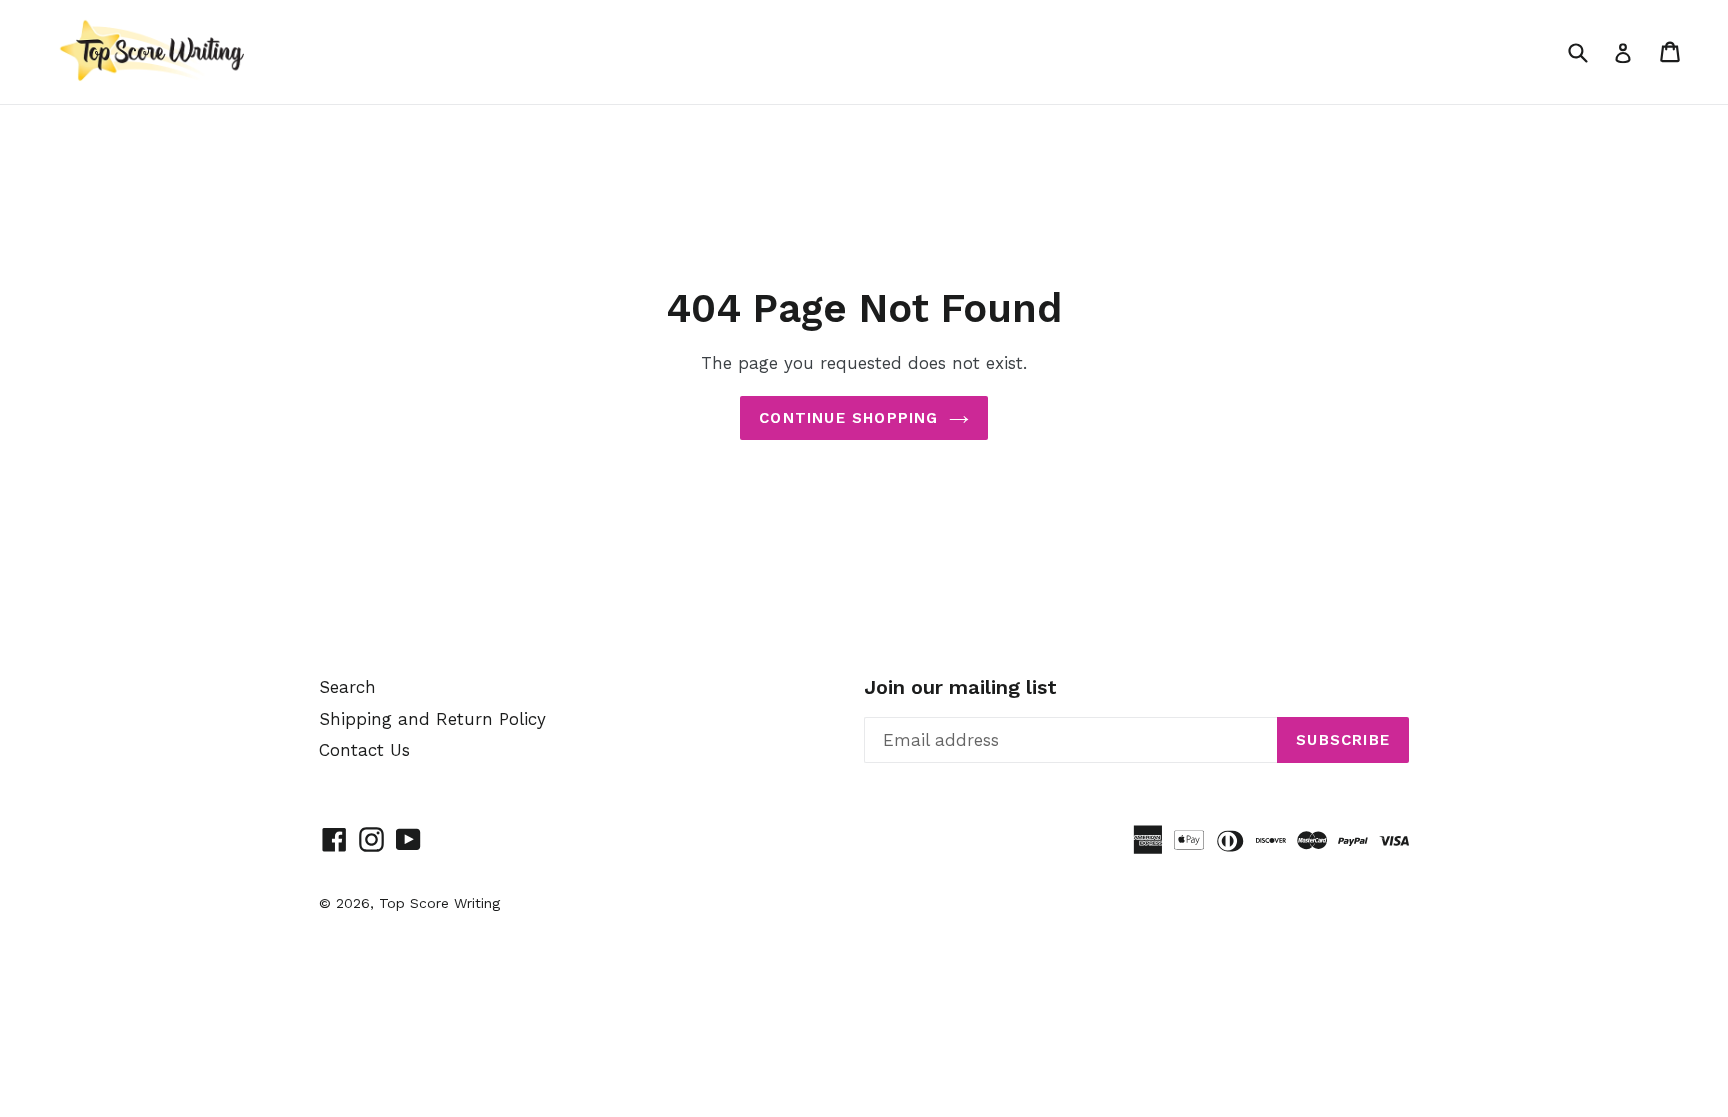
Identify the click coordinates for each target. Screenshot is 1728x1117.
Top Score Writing (439, 903)
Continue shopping (848, 418)
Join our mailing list (960, 687)
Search (347, 687)
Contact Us (364, 750)
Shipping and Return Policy (432, 719)
